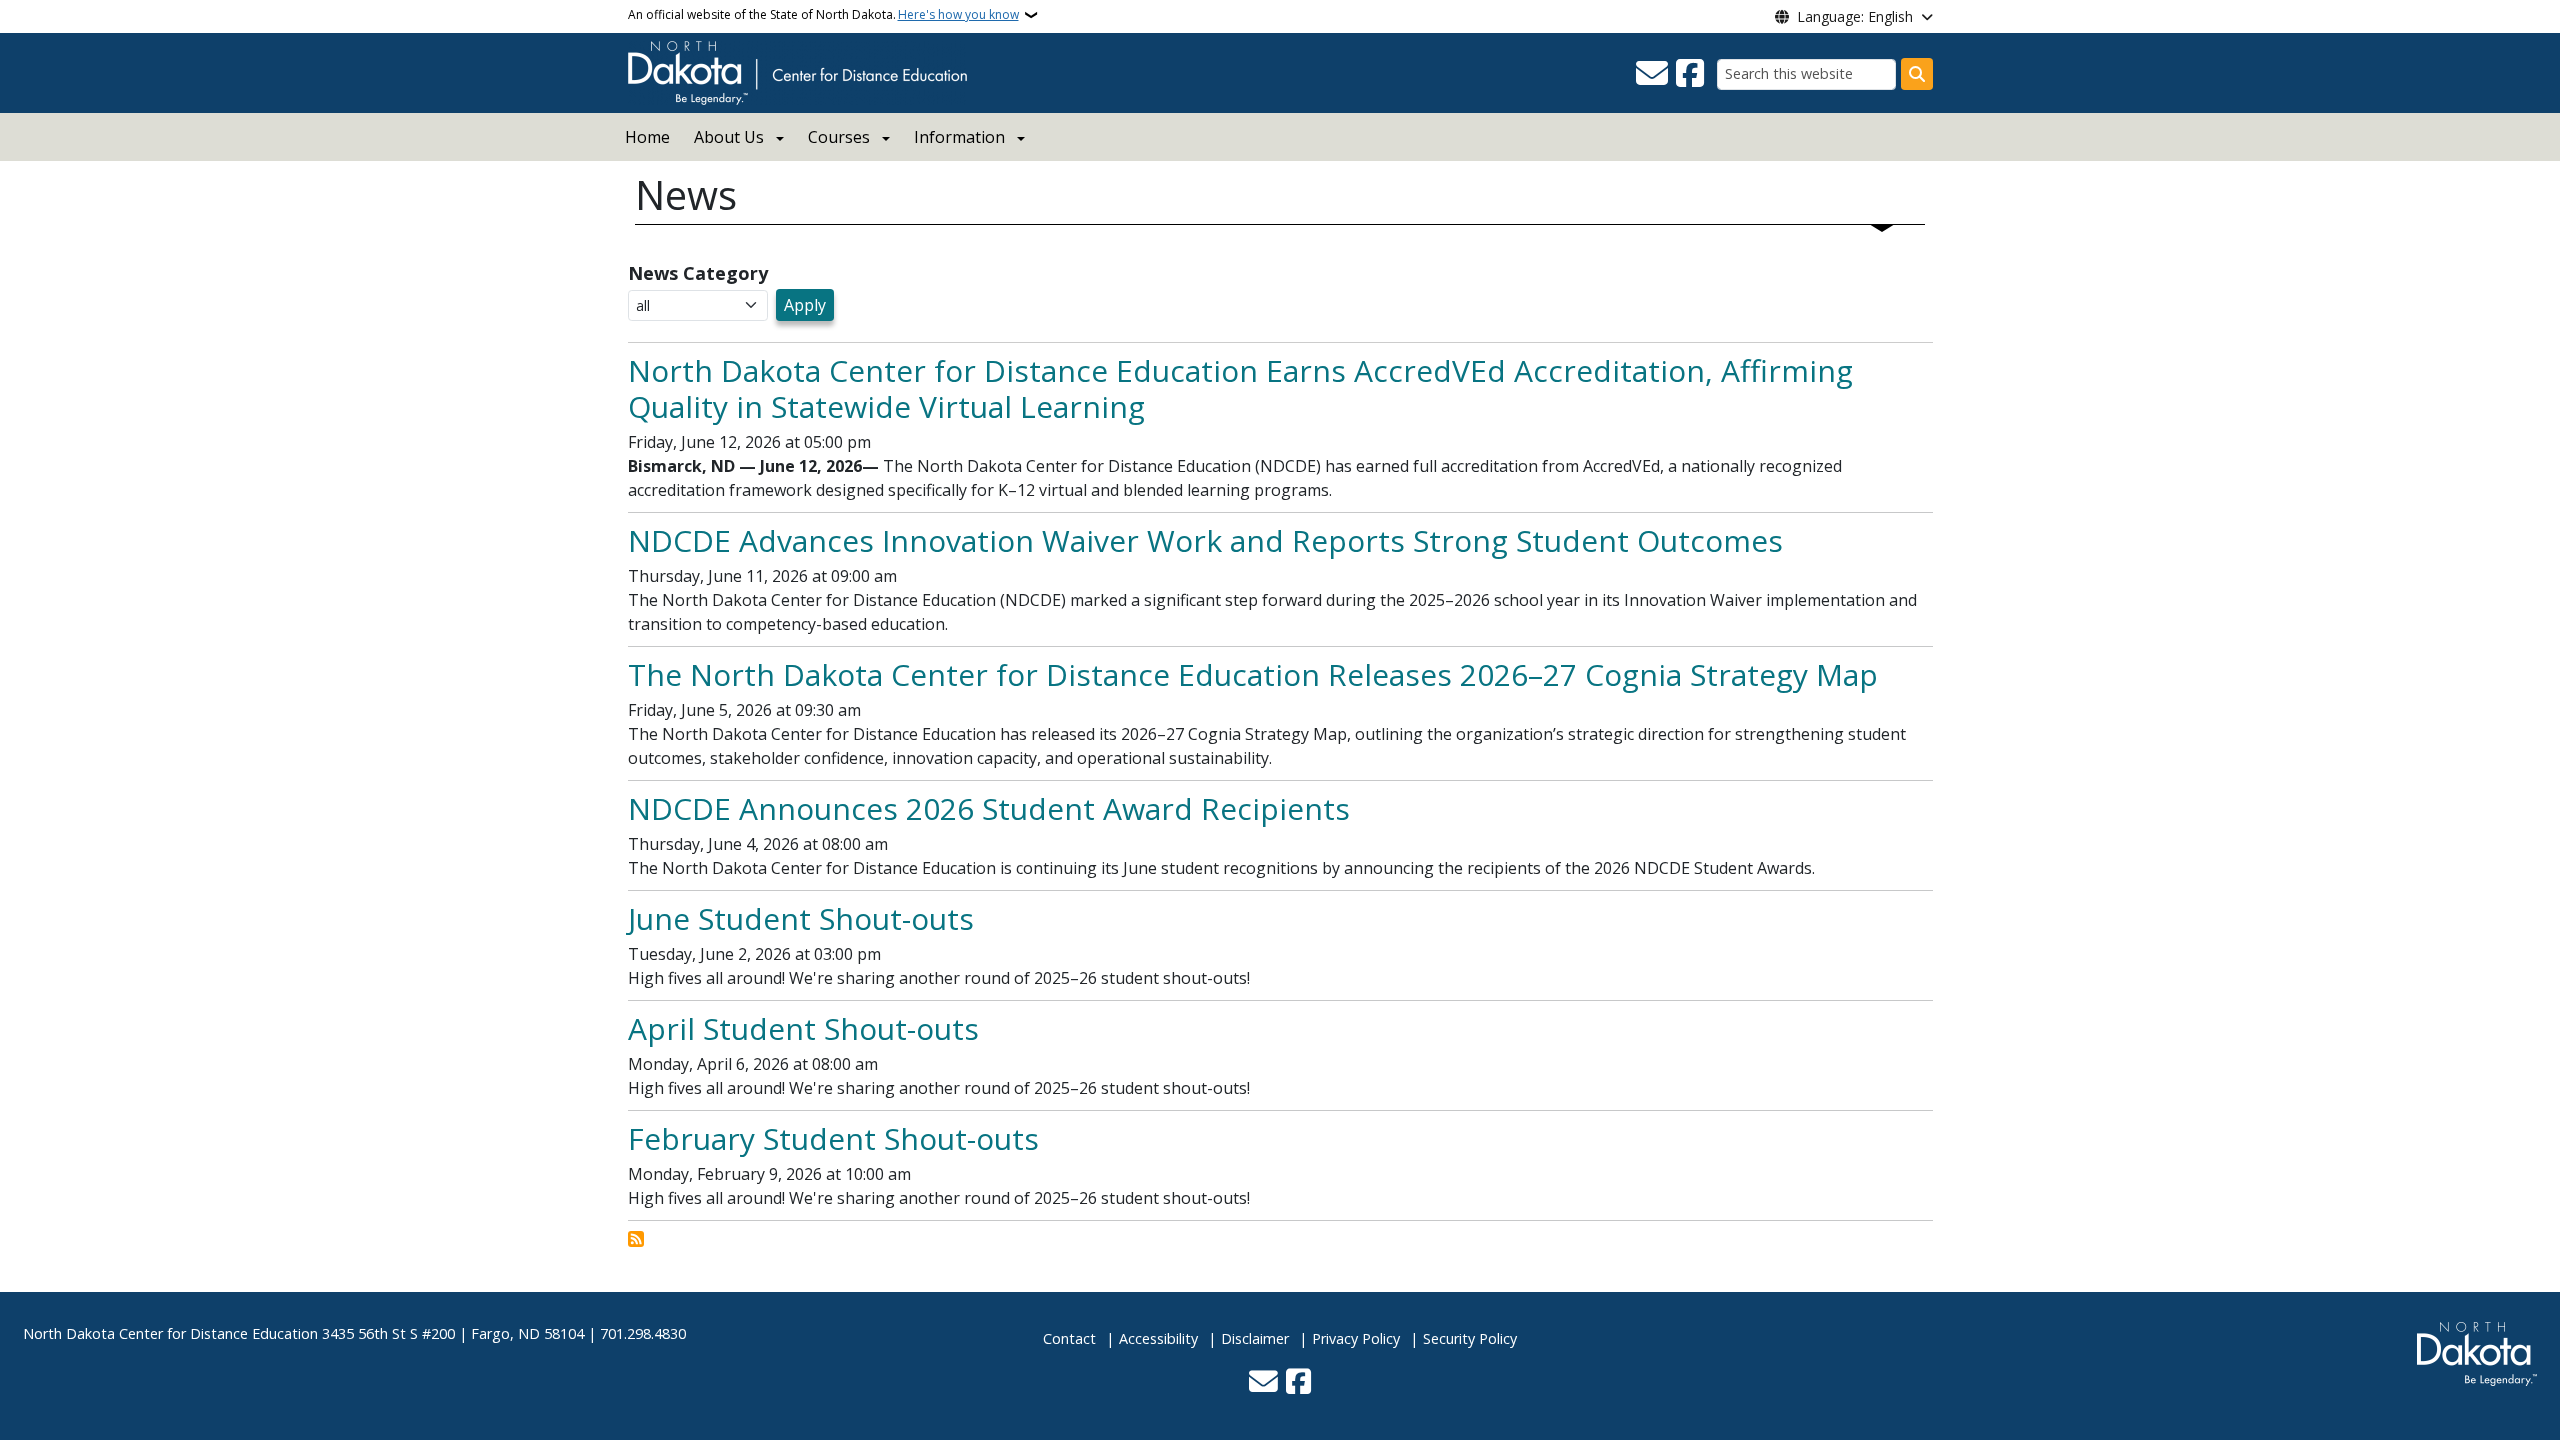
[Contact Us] (1652, 74)
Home (647, 137)
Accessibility (1158, 1338)
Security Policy (1470, 1338)
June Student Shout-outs (801, 918)
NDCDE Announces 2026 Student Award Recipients (989, 808)
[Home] (797, 71)
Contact (1069, 1338)
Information (959, 137)
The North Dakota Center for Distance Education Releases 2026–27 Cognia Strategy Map (1253, 674)
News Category (698, 273)
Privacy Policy (1356, 1338)
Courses (839, 137)
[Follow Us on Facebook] (1690, 74)
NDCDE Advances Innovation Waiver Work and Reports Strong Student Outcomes (1205, 540)
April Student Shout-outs (803, 1028)
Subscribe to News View (636, 1239)
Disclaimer (1255, 1338)
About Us (729, 137)
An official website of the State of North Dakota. (823, 14)
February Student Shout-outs (833, 1138)
